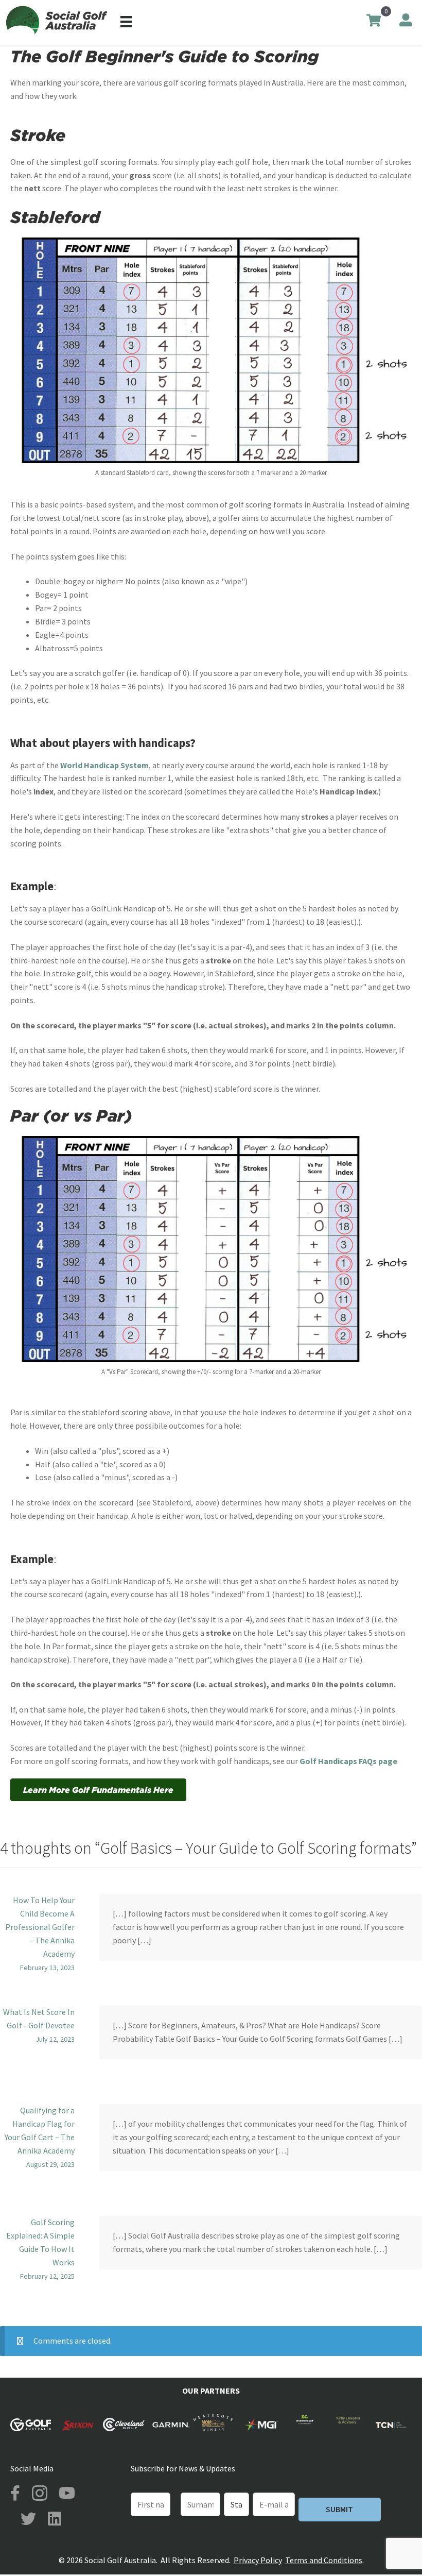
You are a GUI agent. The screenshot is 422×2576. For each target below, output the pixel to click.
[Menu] (126, 21)
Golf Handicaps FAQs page (348, 1761)
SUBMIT (339, 2509)
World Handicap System (104, 765)
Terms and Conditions (324, 2560)
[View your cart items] (374, 22)
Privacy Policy (258, 2560)
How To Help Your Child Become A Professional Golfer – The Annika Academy (40, 1927)
